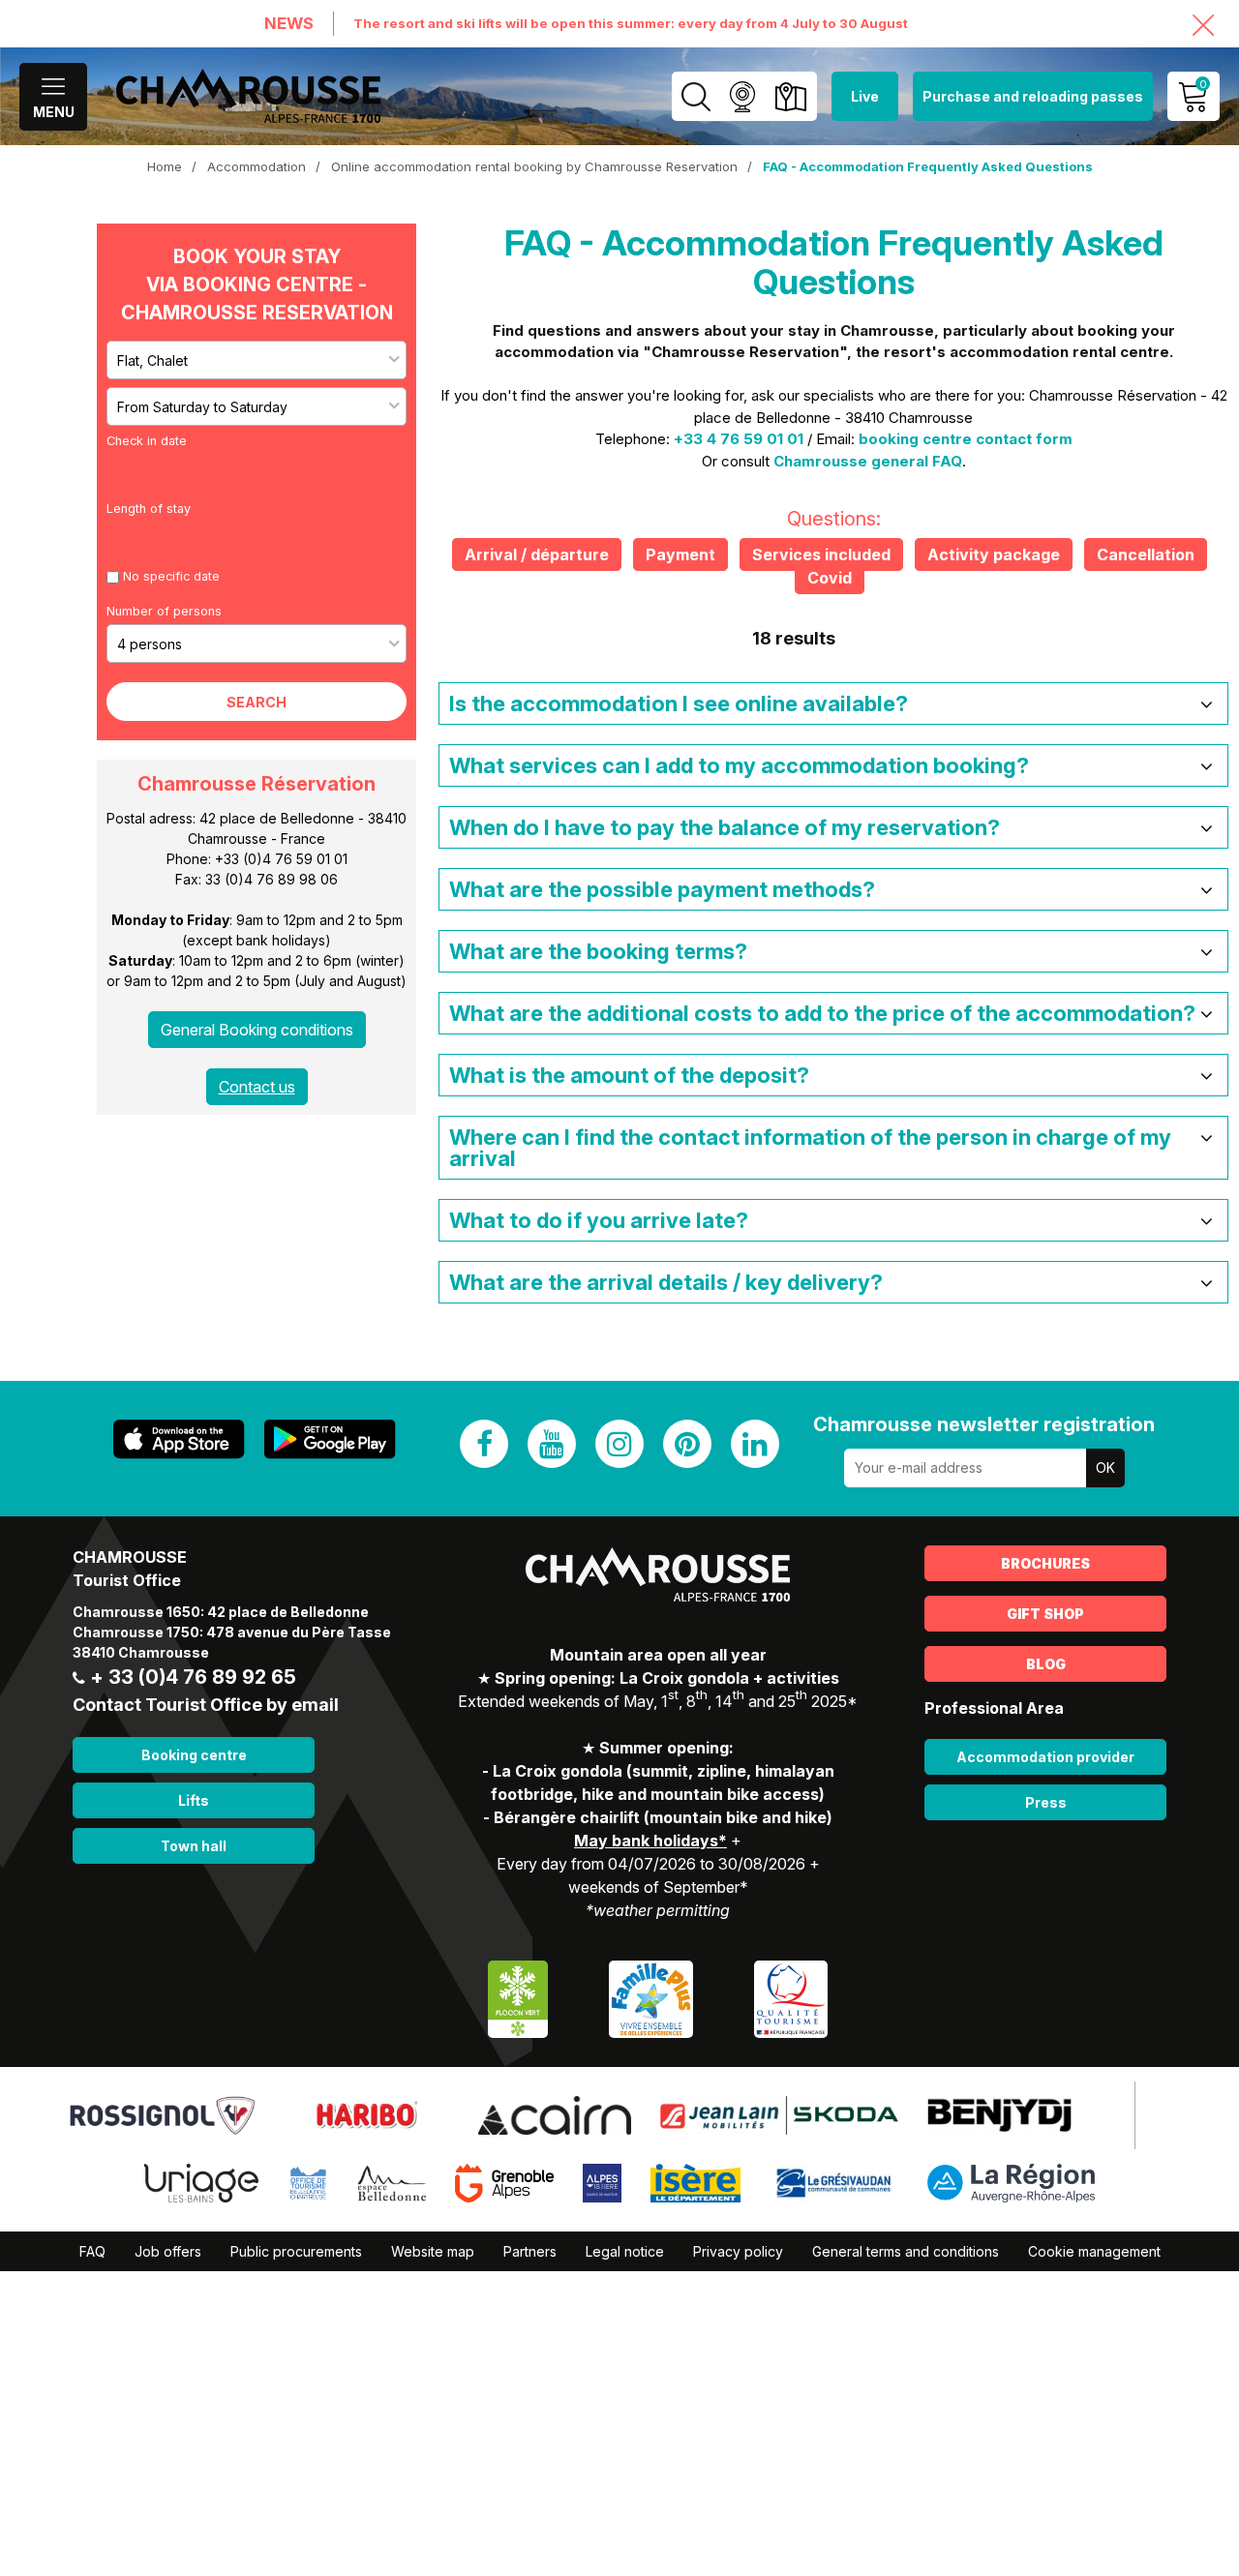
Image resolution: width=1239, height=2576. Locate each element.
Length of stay (149, 509)
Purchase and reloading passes (1033, 96)
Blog (1046, 1664)
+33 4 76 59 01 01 (739, 439)
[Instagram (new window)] (619, 1444)
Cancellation (1146, 554)
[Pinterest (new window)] (687, 1444)
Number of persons (164, 611)
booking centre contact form (966, 439)
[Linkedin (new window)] (755, 1444)
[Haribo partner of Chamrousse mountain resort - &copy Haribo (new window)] (366, 2113)
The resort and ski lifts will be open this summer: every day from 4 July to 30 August (631, 23)
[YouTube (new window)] (552, 1444)
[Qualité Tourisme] (791, 1997)
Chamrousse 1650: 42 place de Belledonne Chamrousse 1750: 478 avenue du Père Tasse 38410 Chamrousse (232, 1632)
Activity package (994, 554)
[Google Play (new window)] (330, 1439)
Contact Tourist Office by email (206, 1705)
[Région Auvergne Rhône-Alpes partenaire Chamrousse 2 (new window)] (1011, 2181)
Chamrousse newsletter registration (984, 1424)
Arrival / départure (537, 554)
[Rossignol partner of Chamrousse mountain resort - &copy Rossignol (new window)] (162, 2113)
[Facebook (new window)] (484, 1444)
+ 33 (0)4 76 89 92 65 (193, 1677)
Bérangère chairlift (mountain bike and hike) (663, 1817)
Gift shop (1045, 1614)
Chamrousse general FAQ (868, 461)
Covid (830, 578)
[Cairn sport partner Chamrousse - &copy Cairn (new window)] (555, 2113)
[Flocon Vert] (518, 1997)
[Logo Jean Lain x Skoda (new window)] (779, 2113)
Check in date (147, 441)
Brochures (1045, 1563)
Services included (821, 554)
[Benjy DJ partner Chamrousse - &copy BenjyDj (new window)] (999, 2113)
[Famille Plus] (651, 1997)
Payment (680, 554)
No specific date (171, 576)
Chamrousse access (790, 96)
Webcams (742, 96)
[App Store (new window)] (179, 1439)
